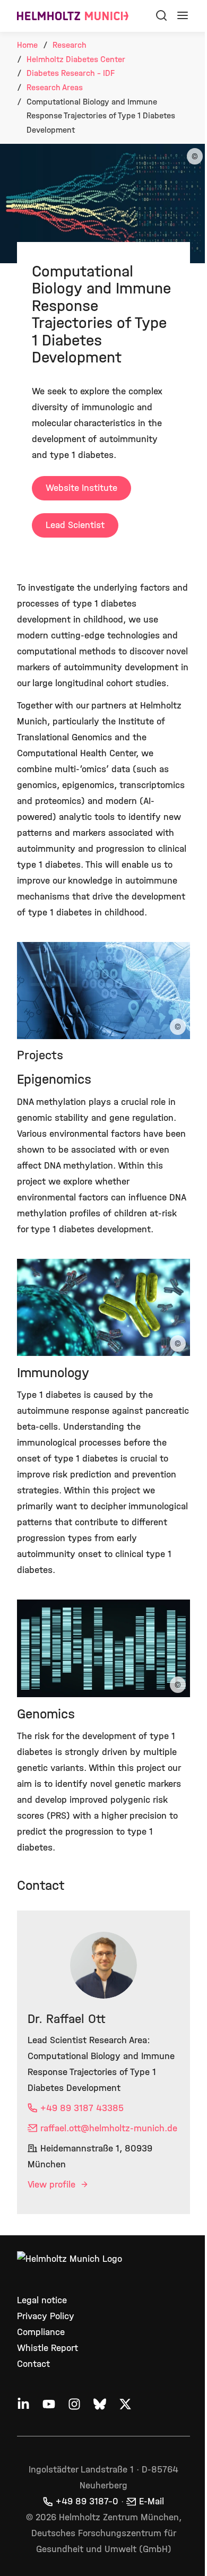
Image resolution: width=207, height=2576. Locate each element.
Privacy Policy (46, 2316)
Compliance (41, 2332)
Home (27, 45)
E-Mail (152, 2501)
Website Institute (81, 488)
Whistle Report (48, 2348)
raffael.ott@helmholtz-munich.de (109, 2128)
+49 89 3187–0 (87, 2501)
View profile (53, 2185)
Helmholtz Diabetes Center (76, 59)
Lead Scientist (75, 525)
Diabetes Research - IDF (71, 73)
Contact (33, 2364)
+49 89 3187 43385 (82, 2108)
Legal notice (42, 2300)
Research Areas (55, 87)
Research (70, 45)
